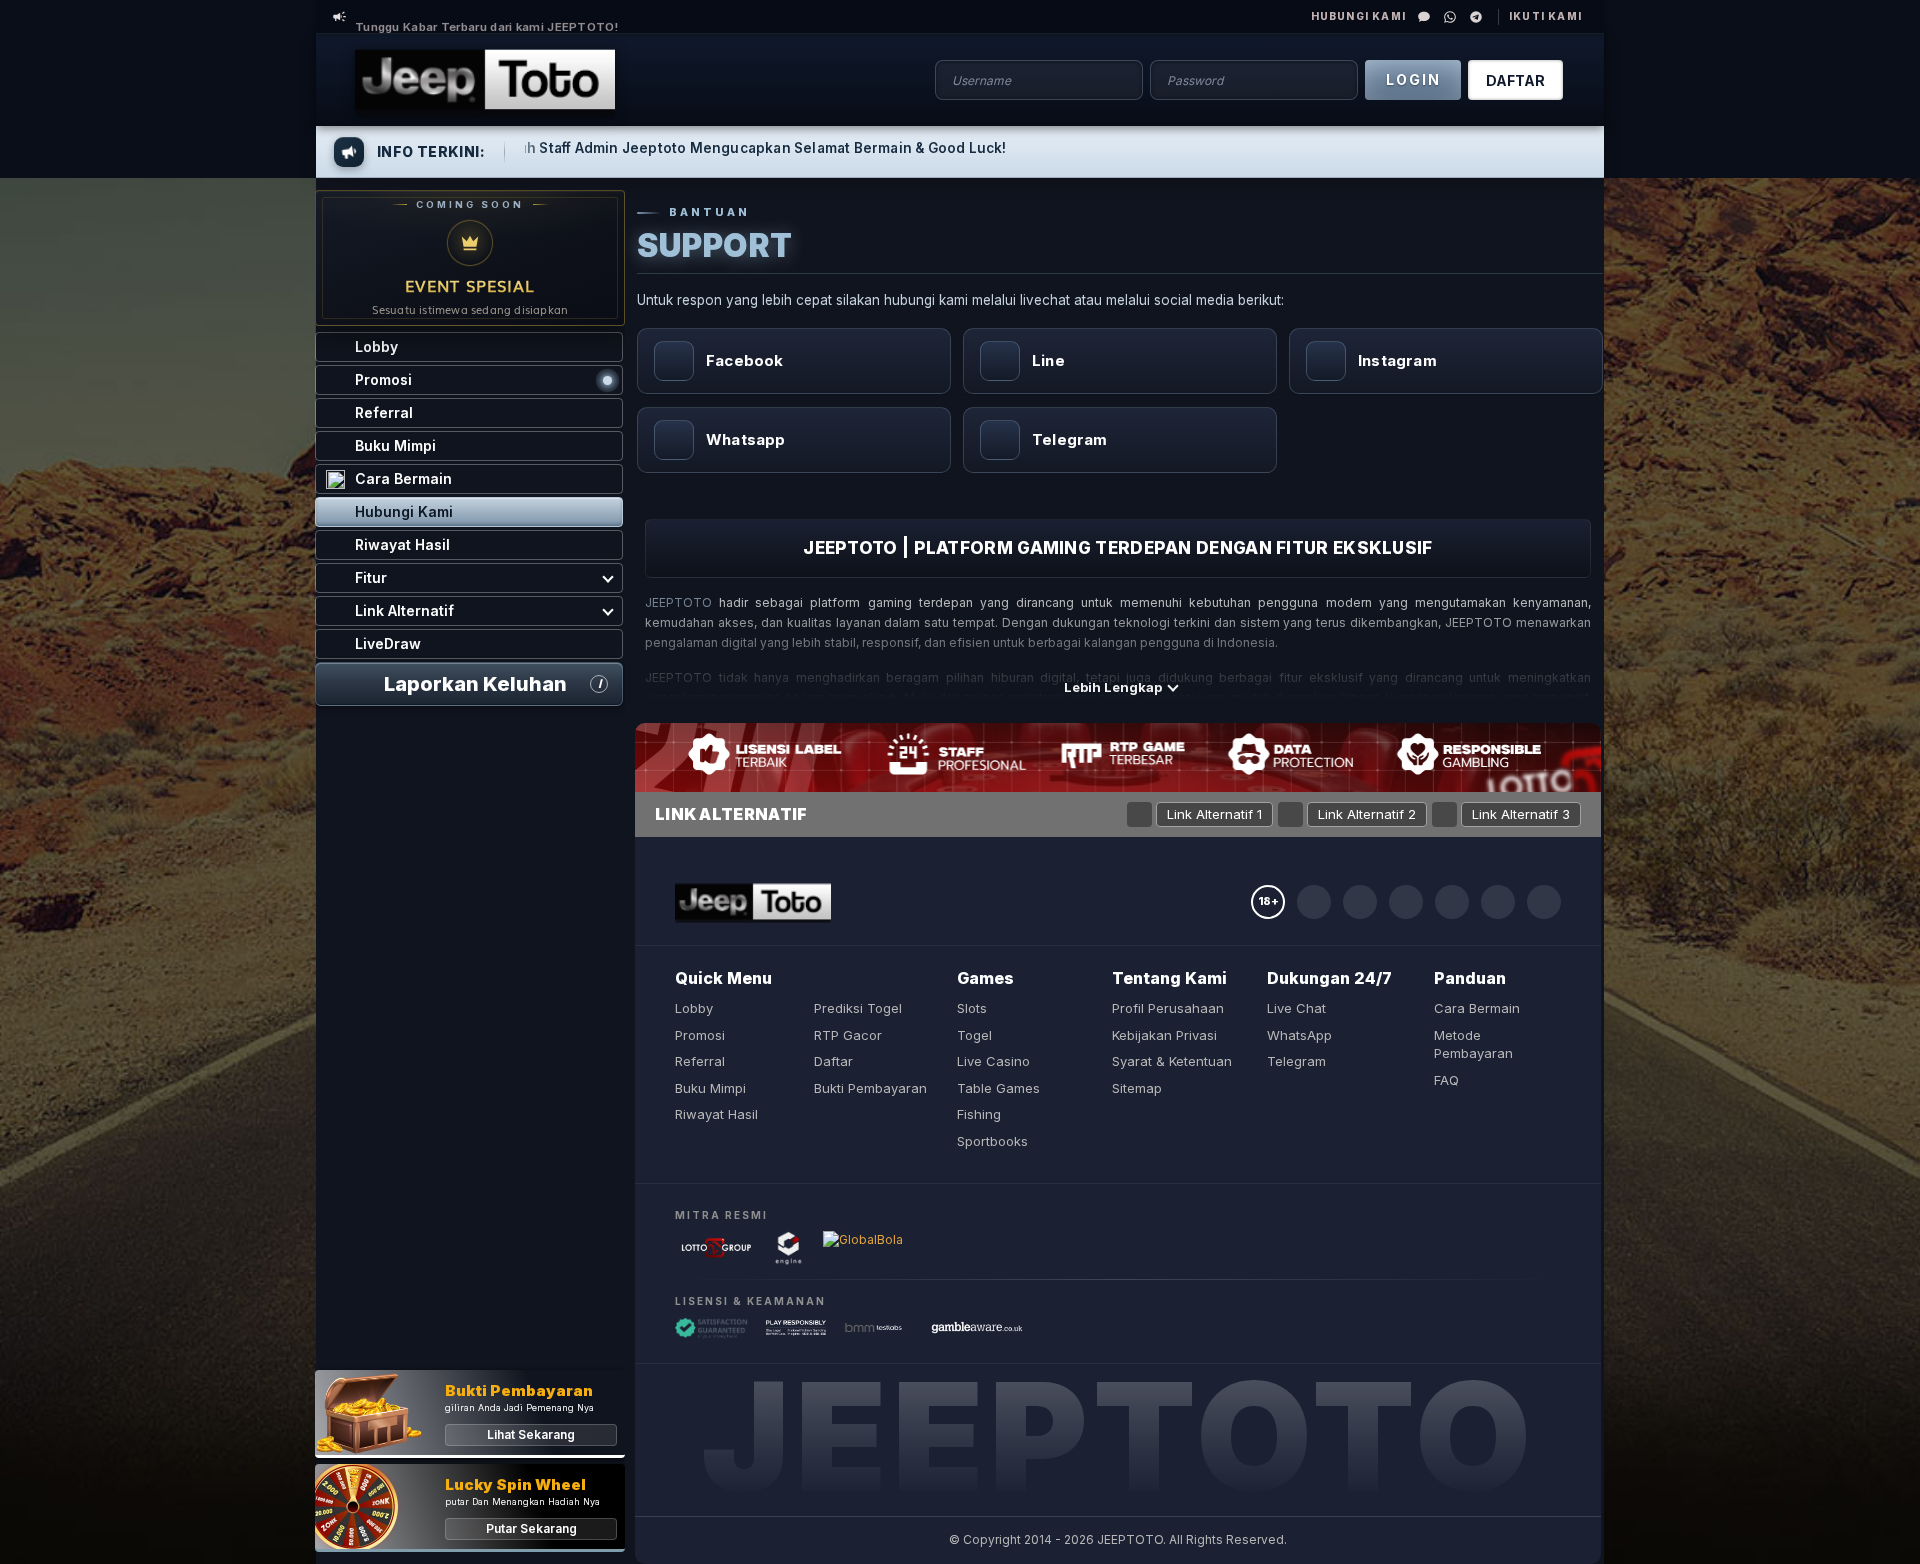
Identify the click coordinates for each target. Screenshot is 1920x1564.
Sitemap (1137, 1088)
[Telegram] (1476, 17)
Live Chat (1296, 1008)
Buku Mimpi (710, 1088)
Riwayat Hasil (716, 1114)
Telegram (1296, 1061)
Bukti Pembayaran (870, 1088)
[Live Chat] (1424, 17)
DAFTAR (1515, 80)
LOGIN (1413, 79)
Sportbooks (992, 1141)
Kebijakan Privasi (1164, 1035)
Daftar (833, 1061)
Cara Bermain (1477, 1008)
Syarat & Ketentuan (1172, 1061)
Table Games (998, 1088)
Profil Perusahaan (1168, 1008)
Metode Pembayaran (1473, 1044)
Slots (972, 1008)
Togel (974, 1035)
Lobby (694, 1008)
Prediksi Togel (858, 1008)
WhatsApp (1299, 1035)
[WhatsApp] (1450, 17)
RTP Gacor (848, 1035)
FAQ (1446, 1080)
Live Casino (993, 1061)
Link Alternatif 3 (1521, 814)
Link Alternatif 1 (1214, 814)
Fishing (979, 1114)
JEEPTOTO (678, 602)
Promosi (700, 1035)
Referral (700, 1061)
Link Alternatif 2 (1367, 814)
